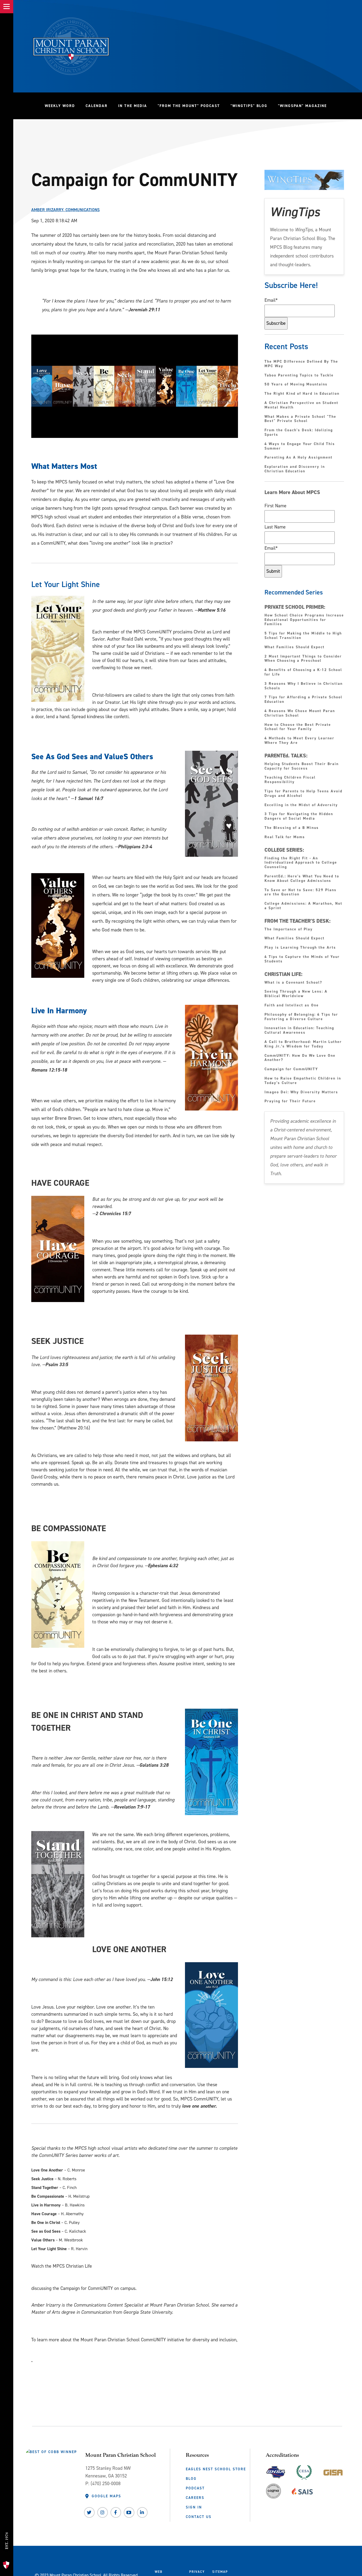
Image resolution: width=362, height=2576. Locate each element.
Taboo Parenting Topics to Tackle (299, 376)
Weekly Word (60, 106)
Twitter (89, 2512)
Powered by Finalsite (252, 2574)
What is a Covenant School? (293, 983)
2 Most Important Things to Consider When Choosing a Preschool (303, 659)
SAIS (302, 2490)
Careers (195, 2498)
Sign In (194, 2507)
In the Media (133, 106)
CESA (304, 2471)
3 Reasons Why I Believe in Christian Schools (304, 686)
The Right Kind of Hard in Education (302, 394)
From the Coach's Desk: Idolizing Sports (299, 433)
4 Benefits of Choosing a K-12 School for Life (303, 672)
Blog (191, 2479)
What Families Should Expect (295, 647)
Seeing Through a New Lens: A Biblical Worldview (296, 994)
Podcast (195, 2488)
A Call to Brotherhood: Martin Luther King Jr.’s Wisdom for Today (303, 1044)
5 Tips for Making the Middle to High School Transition (303, 636)
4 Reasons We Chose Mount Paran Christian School (300, 713)
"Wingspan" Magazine (302, 106)
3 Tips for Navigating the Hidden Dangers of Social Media (299, 816)
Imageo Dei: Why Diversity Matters (301, 1092)
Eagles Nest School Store (216, 2469)
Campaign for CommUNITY (291, 1069)
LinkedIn (142, 2512)
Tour (6, 2554)
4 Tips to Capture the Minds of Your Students (302, 959)
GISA (333, 2471)
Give (6, 2519)
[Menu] (7, 7)
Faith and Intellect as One (292, 1005)
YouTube (129, 2512)
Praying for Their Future (290, 1101)
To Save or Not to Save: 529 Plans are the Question (301, 892)
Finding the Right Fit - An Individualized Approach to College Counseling (301, 863)
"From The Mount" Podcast (191, 106)
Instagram (103, 2512)
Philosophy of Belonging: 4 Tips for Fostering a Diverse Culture (301, 1017)
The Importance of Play (289, 929)
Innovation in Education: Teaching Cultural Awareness (299, 1031)
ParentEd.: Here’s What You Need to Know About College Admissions (302, 879)
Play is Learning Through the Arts (301, 948)
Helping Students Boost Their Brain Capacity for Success (302, 766)
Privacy (197, 2572)
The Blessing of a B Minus (292, 828)
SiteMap (220, 2572)
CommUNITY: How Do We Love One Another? (300, 1058)
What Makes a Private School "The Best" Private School (300, 419)
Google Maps (106, 2496)
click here (40, 2350)
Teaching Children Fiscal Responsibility (290, 780)
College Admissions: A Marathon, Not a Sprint (303, 906)
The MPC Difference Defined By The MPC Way (301, 364)
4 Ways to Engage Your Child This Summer (300, 446)
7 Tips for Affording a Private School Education (303, 700)
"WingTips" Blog (252, 106)
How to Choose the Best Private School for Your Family (298, 727)
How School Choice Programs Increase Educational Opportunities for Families (304, 620)
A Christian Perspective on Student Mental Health (301, 405)
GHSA (276, 2471)
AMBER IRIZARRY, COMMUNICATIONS (65, 210)
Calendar (97, 106)
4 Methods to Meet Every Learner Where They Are (299, 741)
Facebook (116, 2512)
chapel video (42, 2277)
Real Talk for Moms (285, 837)
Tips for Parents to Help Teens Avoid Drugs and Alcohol (303, 794)
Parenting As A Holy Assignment (299, 458)
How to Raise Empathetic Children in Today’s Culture (303, 1081)
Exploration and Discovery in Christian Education (295, 469)
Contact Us (199, 2517)
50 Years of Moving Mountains (296, 385)
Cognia (273, 2493)
